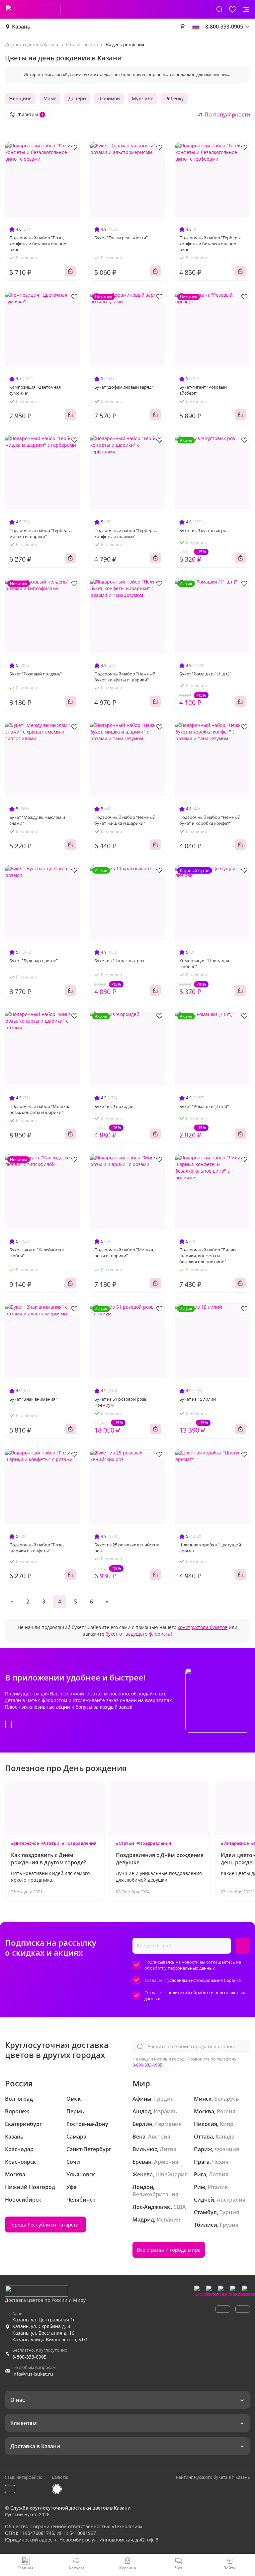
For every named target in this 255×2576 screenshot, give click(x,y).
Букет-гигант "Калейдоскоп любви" (37, 1253)
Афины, (143, 2099)
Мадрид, (144, 2220)
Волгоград (19, 2099)
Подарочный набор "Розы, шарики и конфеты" (37, 1548)
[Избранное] (233, 9)
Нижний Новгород (30, 2187)
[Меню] (246, 9)
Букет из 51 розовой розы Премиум (121, 1402)
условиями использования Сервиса (204, 1980)
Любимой (109, 98)
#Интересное (25, 1843)
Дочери (77, 98)
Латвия (219, 2174)
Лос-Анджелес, (152, 2207)
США (180, 2207)
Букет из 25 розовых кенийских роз (127, 1548)
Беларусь (227, 2099)
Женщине (20, 98)
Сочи (73, 2162)
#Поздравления (79, 1843)
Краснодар (19, 2149)
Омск (74, 2099)
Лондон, (143, 2187)
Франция (227, 2149)
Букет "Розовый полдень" (36, 674)
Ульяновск (81, 2174)
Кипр (227, 2124)
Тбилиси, (206, 2225)
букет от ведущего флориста (138, 1634)
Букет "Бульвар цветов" (34, 961)
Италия (218, 2187)
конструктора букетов (203, 1627)
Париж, (204, 2149)
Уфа (72, 2187)
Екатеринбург (23, 2124)
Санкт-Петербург (89, 2149)
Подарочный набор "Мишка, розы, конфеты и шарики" (39, 1109)
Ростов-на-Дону (87, 2124)
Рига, (201, 2174)
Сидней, (205, 2200)
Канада (225, 2137)
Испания (168, 2220)
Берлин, (143, 2124)
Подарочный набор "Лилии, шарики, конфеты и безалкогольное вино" (208, 1256)
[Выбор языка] (196, 27)
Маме (50, 98)
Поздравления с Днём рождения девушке (160, 1859)
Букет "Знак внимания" (33, 1399)
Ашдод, (142, 2111)
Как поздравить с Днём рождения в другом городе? (48, 1859)
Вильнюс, (145, 2149)
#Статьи (50, 1843)
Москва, (205, 2111)
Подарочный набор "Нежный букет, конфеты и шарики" (125, 677)
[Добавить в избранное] (74, 147)
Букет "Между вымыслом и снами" (37, 820)
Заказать (70, 271)
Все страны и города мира (169, 2250)
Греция (164, 2099)
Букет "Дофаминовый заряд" (124, 387)
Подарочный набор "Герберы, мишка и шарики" (41, 533)
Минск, (203, 2099)
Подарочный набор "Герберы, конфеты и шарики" (126, 533)
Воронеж (17, 2111)
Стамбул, (206, 2212)
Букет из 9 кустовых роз (204, 530)
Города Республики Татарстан (45, 2225)
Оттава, (204, 2137)
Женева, (143, 2174)
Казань (21, 27)
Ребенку (174, 98)
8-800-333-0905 (147, 2065)
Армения (166, 2162)
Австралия (231, 2200)
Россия (226, 2111)
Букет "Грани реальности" (121, 238)
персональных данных (191, 1968)
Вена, (140, 2137)
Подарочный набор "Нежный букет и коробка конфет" (210, 820)
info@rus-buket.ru (33, 2374)
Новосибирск (23, 2200)
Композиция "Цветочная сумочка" (35, 390)
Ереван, (143, 2162)
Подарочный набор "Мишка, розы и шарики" (124, 1253)
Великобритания (155, 2194)
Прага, (202, 2162)
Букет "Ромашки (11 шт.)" (205, 674)
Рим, (200, 2187)
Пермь (75, 2111)
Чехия (220, 2162)
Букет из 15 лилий (198, 1399)
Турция (229, 2212)
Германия (168, 2124)
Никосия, (206, 2124)
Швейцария (171, 2174)
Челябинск (81, 2200)
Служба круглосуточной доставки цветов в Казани (70, 2508)
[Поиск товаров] (219, 9)
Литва (168, 2149)
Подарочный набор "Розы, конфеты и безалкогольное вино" (38, 244)
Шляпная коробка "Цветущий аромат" (210, 1548)
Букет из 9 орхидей (114, 1106)
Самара (76, 2137)
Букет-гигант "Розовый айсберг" (203, 390)
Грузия (229, 2225)
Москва (15, 2174)
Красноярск (20, 2162)
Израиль (166, 2111)
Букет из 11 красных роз (119, 961)
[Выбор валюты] (183, 27)
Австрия (159, 2137)
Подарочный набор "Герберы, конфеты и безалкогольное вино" (211, 244)
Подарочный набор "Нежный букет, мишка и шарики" (125, 820)
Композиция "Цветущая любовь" (204, 964)
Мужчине (143, 98)
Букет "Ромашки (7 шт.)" (204, 1106)
